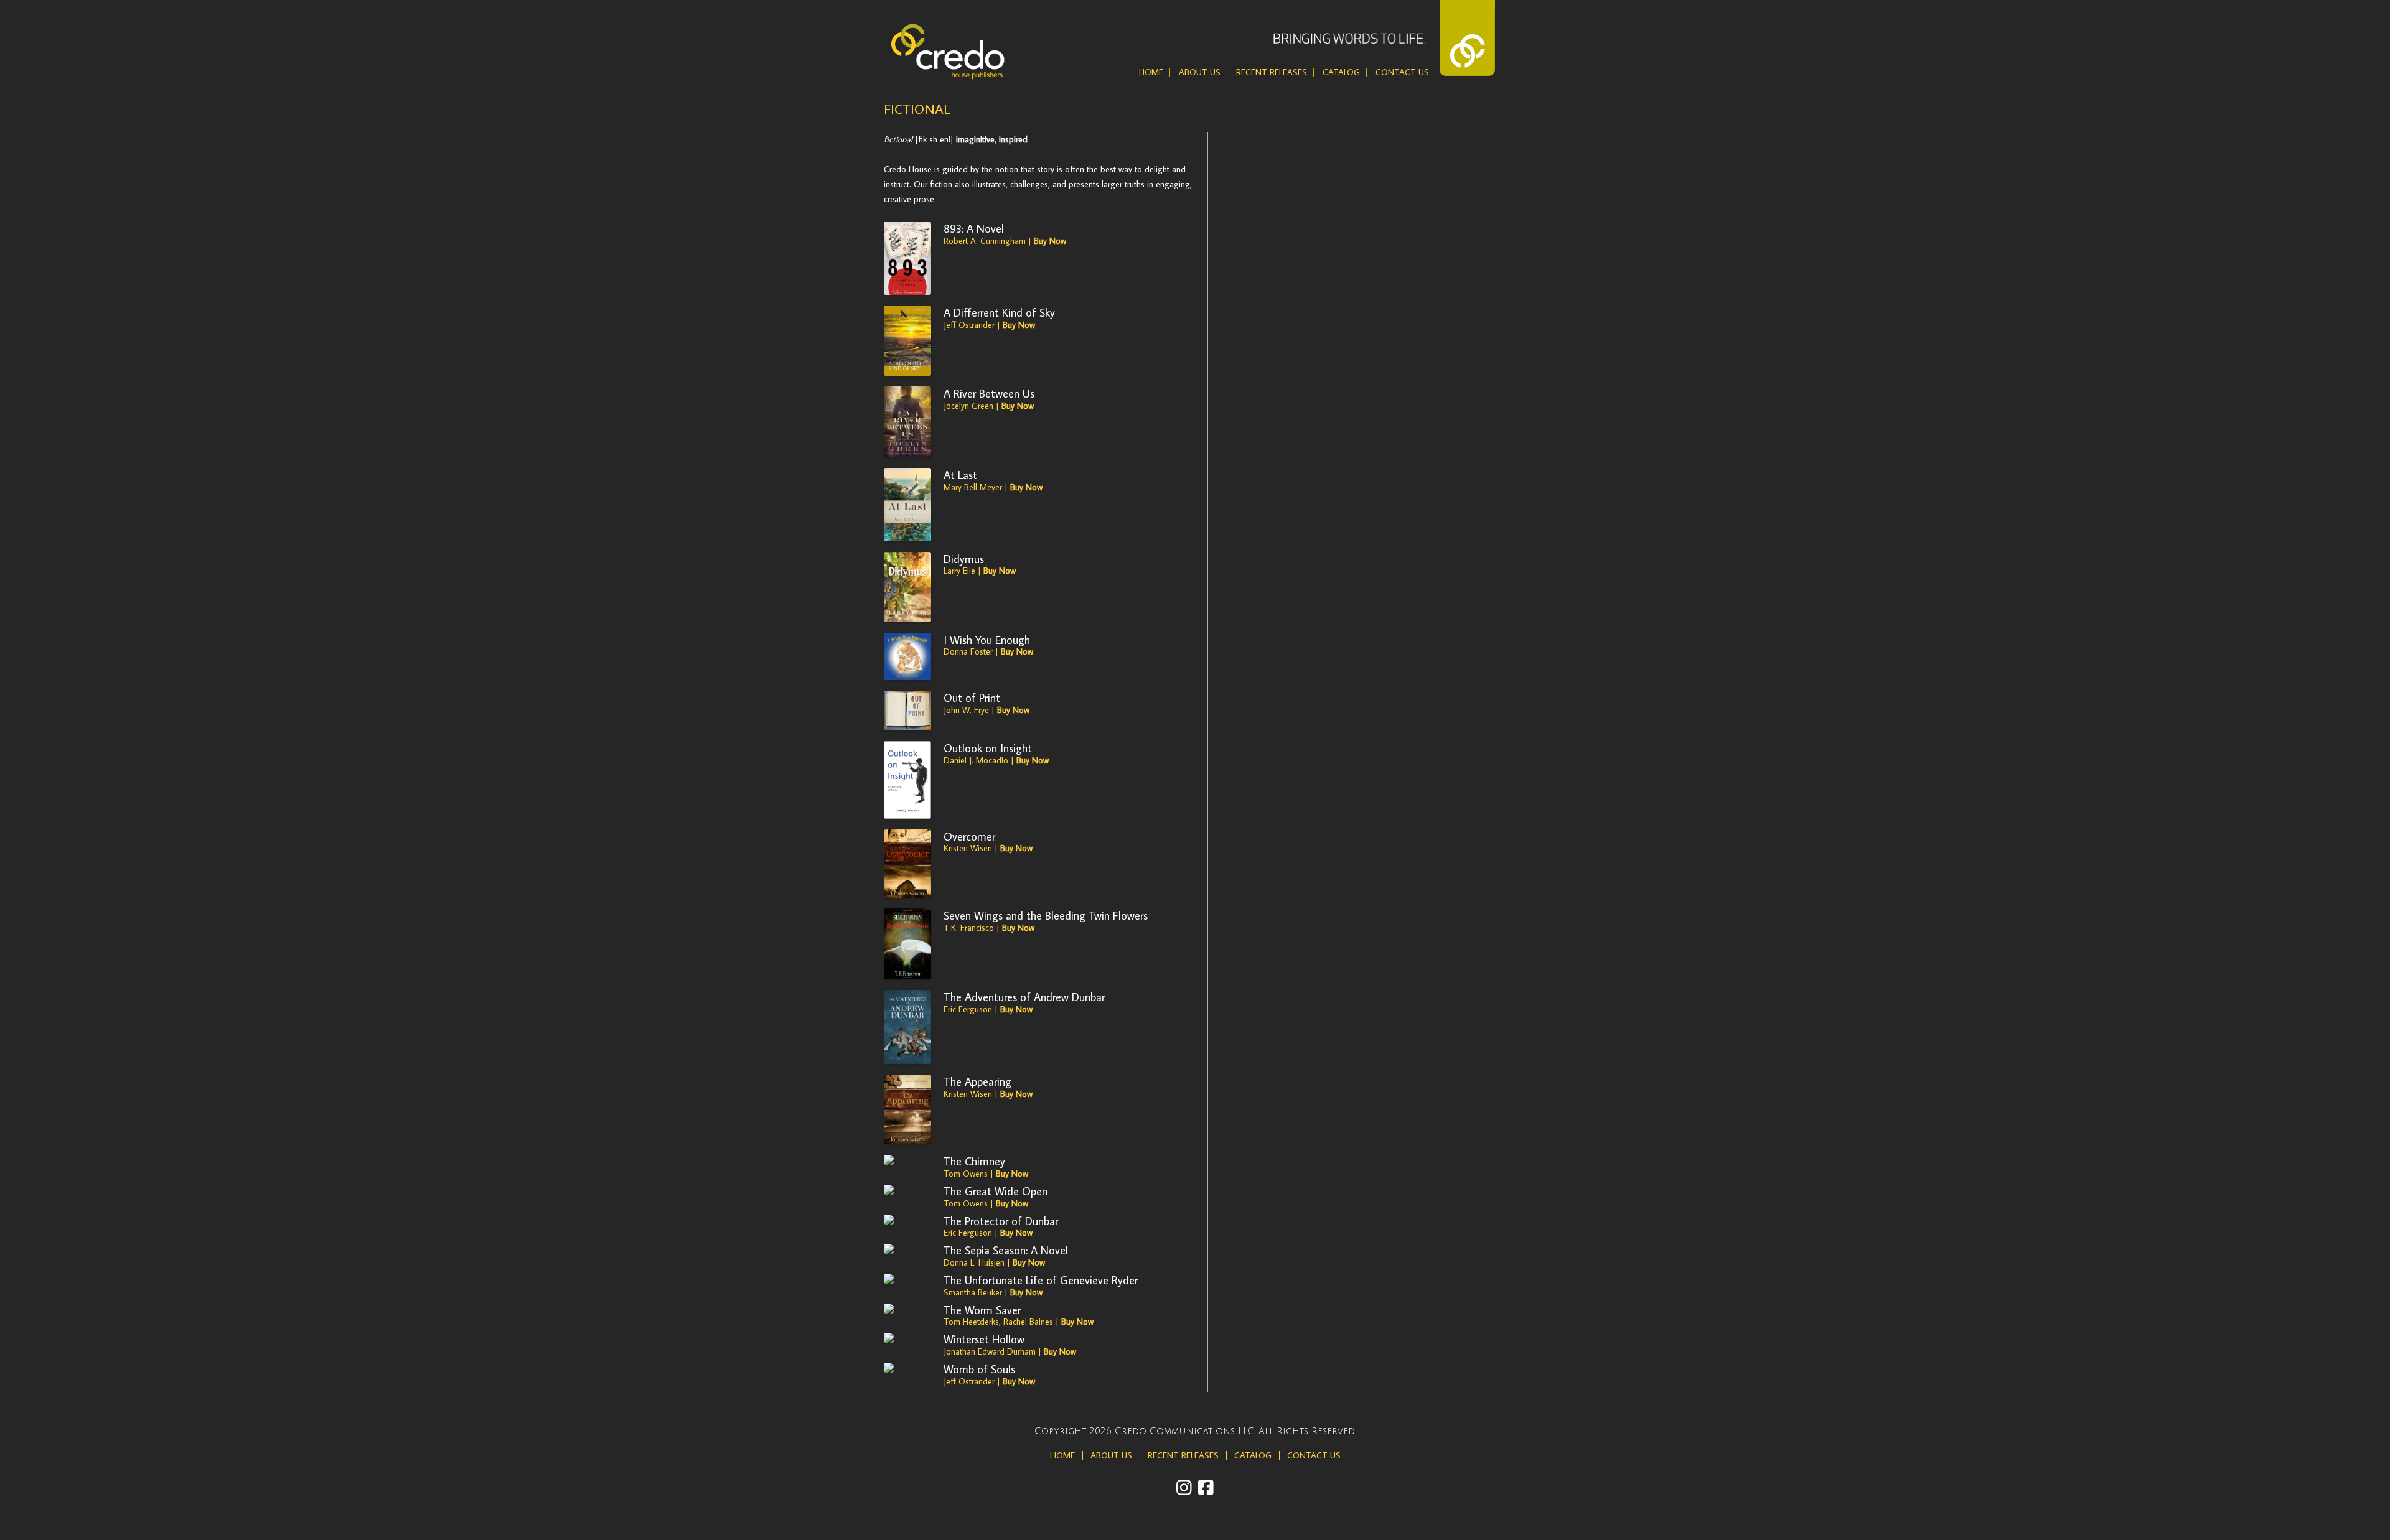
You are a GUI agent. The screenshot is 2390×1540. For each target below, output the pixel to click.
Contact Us (1402, 72)
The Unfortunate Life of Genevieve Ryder (1041, 1280)
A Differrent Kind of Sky (999, 312)
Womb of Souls (979, 1369)
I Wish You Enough (987, 640)
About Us (1200, 72)
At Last (960, 475)
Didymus (964, 559)
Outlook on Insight (988, 748)
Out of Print (972, 698)
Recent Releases (1272, 72)
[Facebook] (1206, 1487)
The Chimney (974, 1161)
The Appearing (977, 1081)
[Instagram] (1184, 1487)
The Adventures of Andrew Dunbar (1024, 997)
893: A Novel (974, 228)
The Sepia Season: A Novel (1006, 1250)
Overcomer (969, 836)
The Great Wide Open (996, 1191)
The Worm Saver (982, 1310)
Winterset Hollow (984, 1339)
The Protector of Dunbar (1001, 1221)
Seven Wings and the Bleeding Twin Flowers (1046, 915)
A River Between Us (989, 393)
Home (1151, 72)
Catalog (1341, 72)
